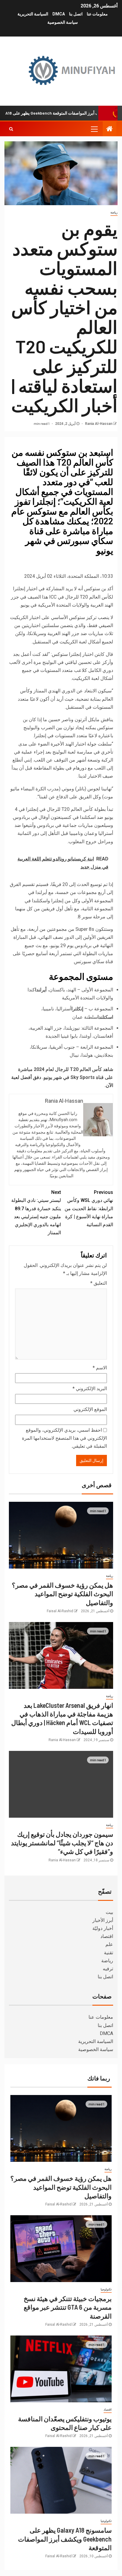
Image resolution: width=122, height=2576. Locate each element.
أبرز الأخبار (103, 1920)
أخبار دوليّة (103, 1928)
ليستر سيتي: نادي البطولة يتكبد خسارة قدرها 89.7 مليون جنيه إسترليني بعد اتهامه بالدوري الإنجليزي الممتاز (36, 1212)
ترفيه (108, 1969)
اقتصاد (107, 1936)
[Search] (11, 129)
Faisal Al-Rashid (60, 1611)
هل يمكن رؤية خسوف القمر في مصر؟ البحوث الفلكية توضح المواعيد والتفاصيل (62, 1594)
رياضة (114, 212)
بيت (109, 1912)
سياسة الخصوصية (63, 22)
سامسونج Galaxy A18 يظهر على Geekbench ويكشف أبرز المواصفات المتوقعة (65, 2539)
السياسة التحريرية (33, 14)
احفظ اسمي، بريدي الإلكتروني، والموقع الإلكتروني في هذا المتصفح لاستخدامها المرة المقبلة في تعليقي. (64, 1438)
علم (109, 1944)
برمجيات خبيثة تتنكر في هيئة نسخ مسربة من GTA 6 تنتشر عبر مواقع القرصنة (68, 2307)
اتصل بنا (76, 14)
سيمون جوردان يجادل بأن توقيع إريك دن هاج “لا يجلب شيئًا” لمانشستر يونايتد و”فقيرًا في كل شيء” (62, 1843)
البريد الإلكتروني (90, 1389)
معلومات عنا (97, 14)
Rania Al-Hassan (98, 424)
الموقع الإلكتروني (90, 1409)
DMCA (59, 14)
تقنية (109, 1953)
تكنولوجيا (106, 2289)
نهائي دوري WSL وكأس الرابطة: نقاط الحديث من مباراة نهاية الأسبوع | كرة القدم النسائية (89, 1208)
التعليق (99, 1283)
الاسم (100, 1368)
